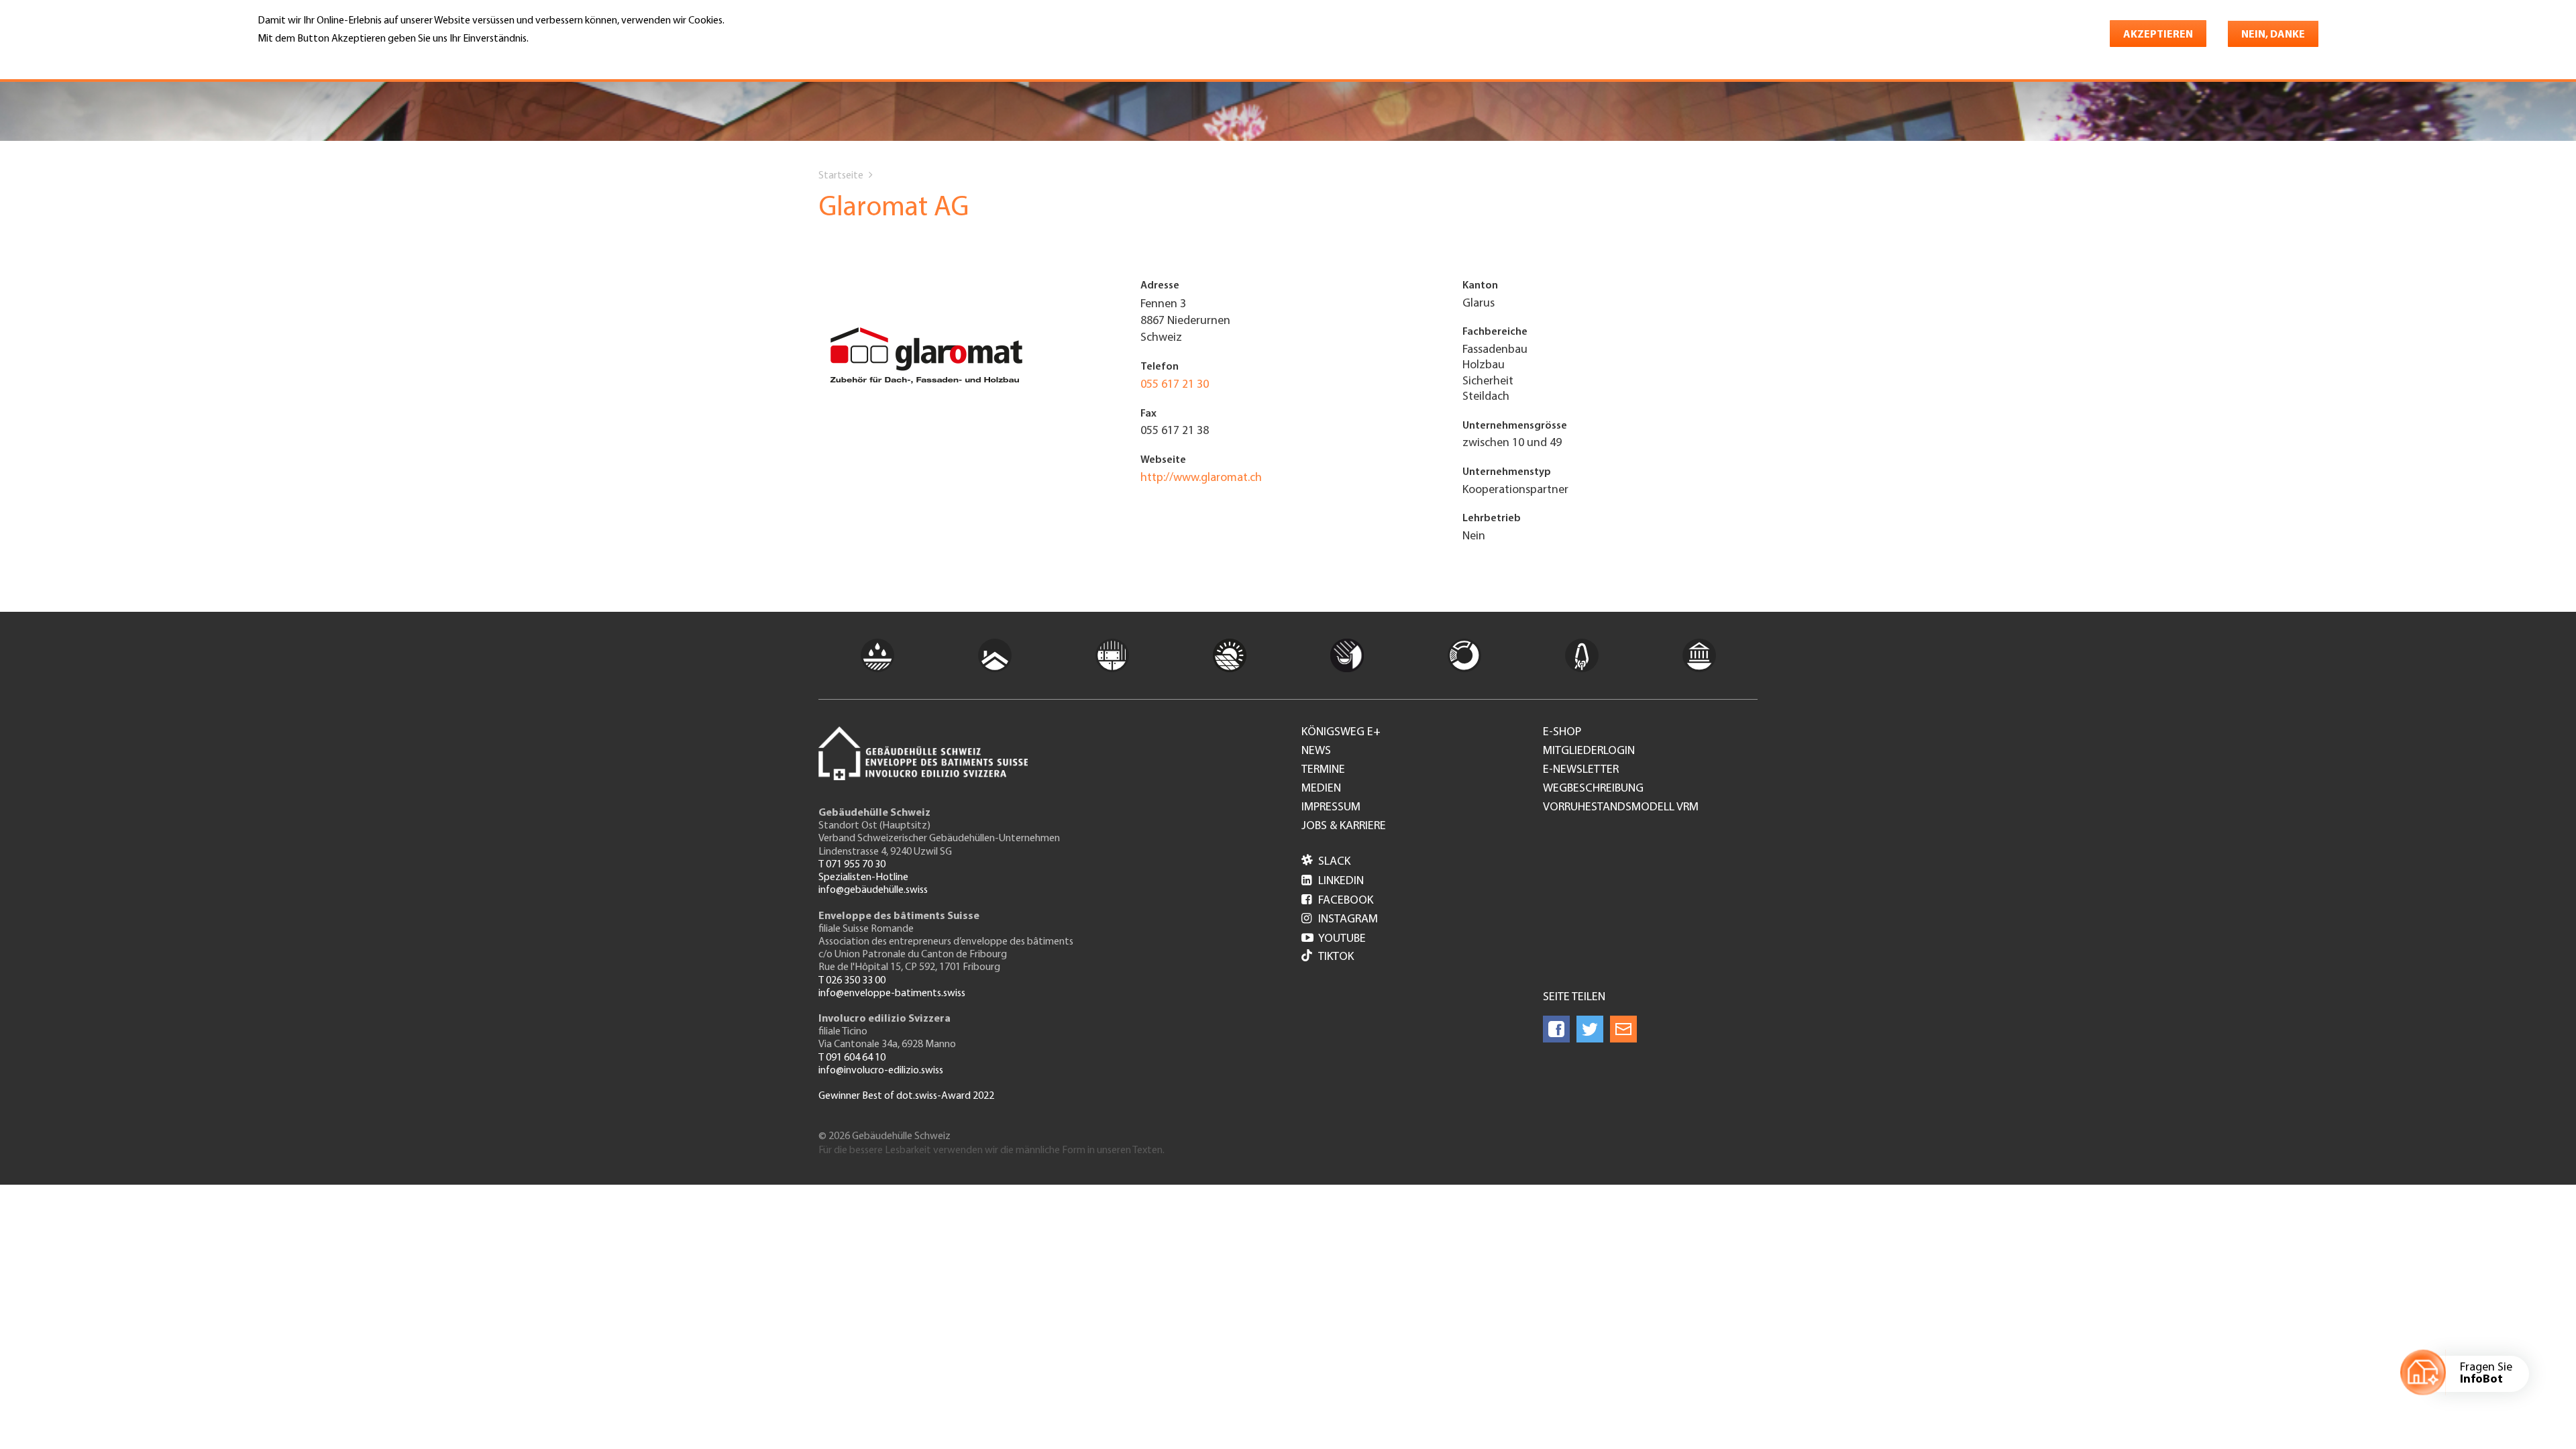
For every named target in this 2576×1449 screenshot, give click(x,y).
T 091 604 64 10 (852, 1058)
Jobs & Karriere (1344, 826)
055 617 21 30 (1175, 385)
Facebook (1337, 901)
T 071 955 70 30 (852, 865)
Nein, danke (2273, 35)
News (1316, 751)
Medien (1321, 789)
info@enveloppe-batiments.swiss (892, 994)
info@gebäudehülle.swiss (873, 890)
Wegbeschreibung (1593, 789)
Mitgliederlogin (1589, 751)
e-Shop (1562, 733)
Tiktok (1336, 957)
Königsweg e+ (1341, 733)
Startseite (841, 176)
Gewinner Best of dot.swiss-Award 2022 (906, 1096)
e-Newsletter (1581, 770)
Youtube (1334, 939)
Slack (1326, 862)
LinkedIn (1333, 881)
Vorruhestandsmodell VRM (1621, 808)
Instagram (1340, 920)
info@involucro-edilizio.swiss (881, 1071)
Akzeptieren (2158, 35)
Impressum (1331, 808)
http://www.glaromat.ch (1201, 478)
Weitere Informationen (316, 58)
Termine (1323, 770)
